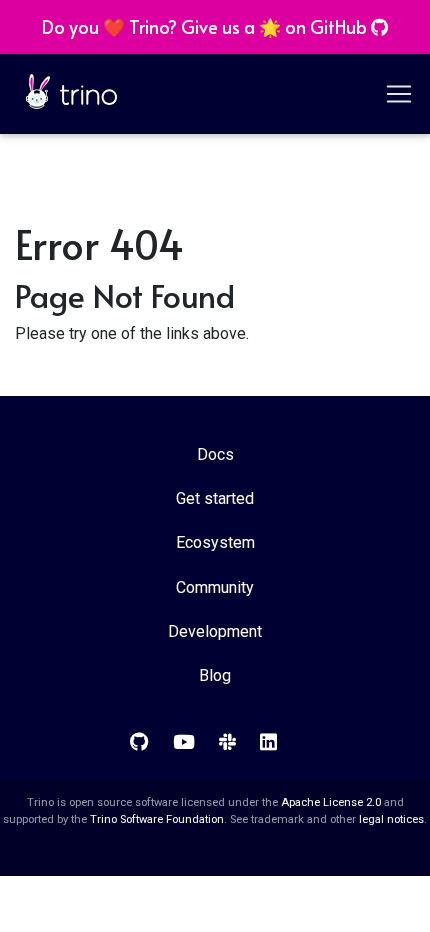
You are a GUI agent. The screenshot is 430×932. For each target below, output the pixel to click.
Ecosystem (215, 542)
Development (215, 631)
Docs (215, 454)
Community (215, 587)
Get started (215, 498)
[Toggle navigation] (401, 94)
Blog (215, 675)
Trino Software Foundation (157, 819)
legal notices (391, 819)
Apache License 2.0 (331, 802)
